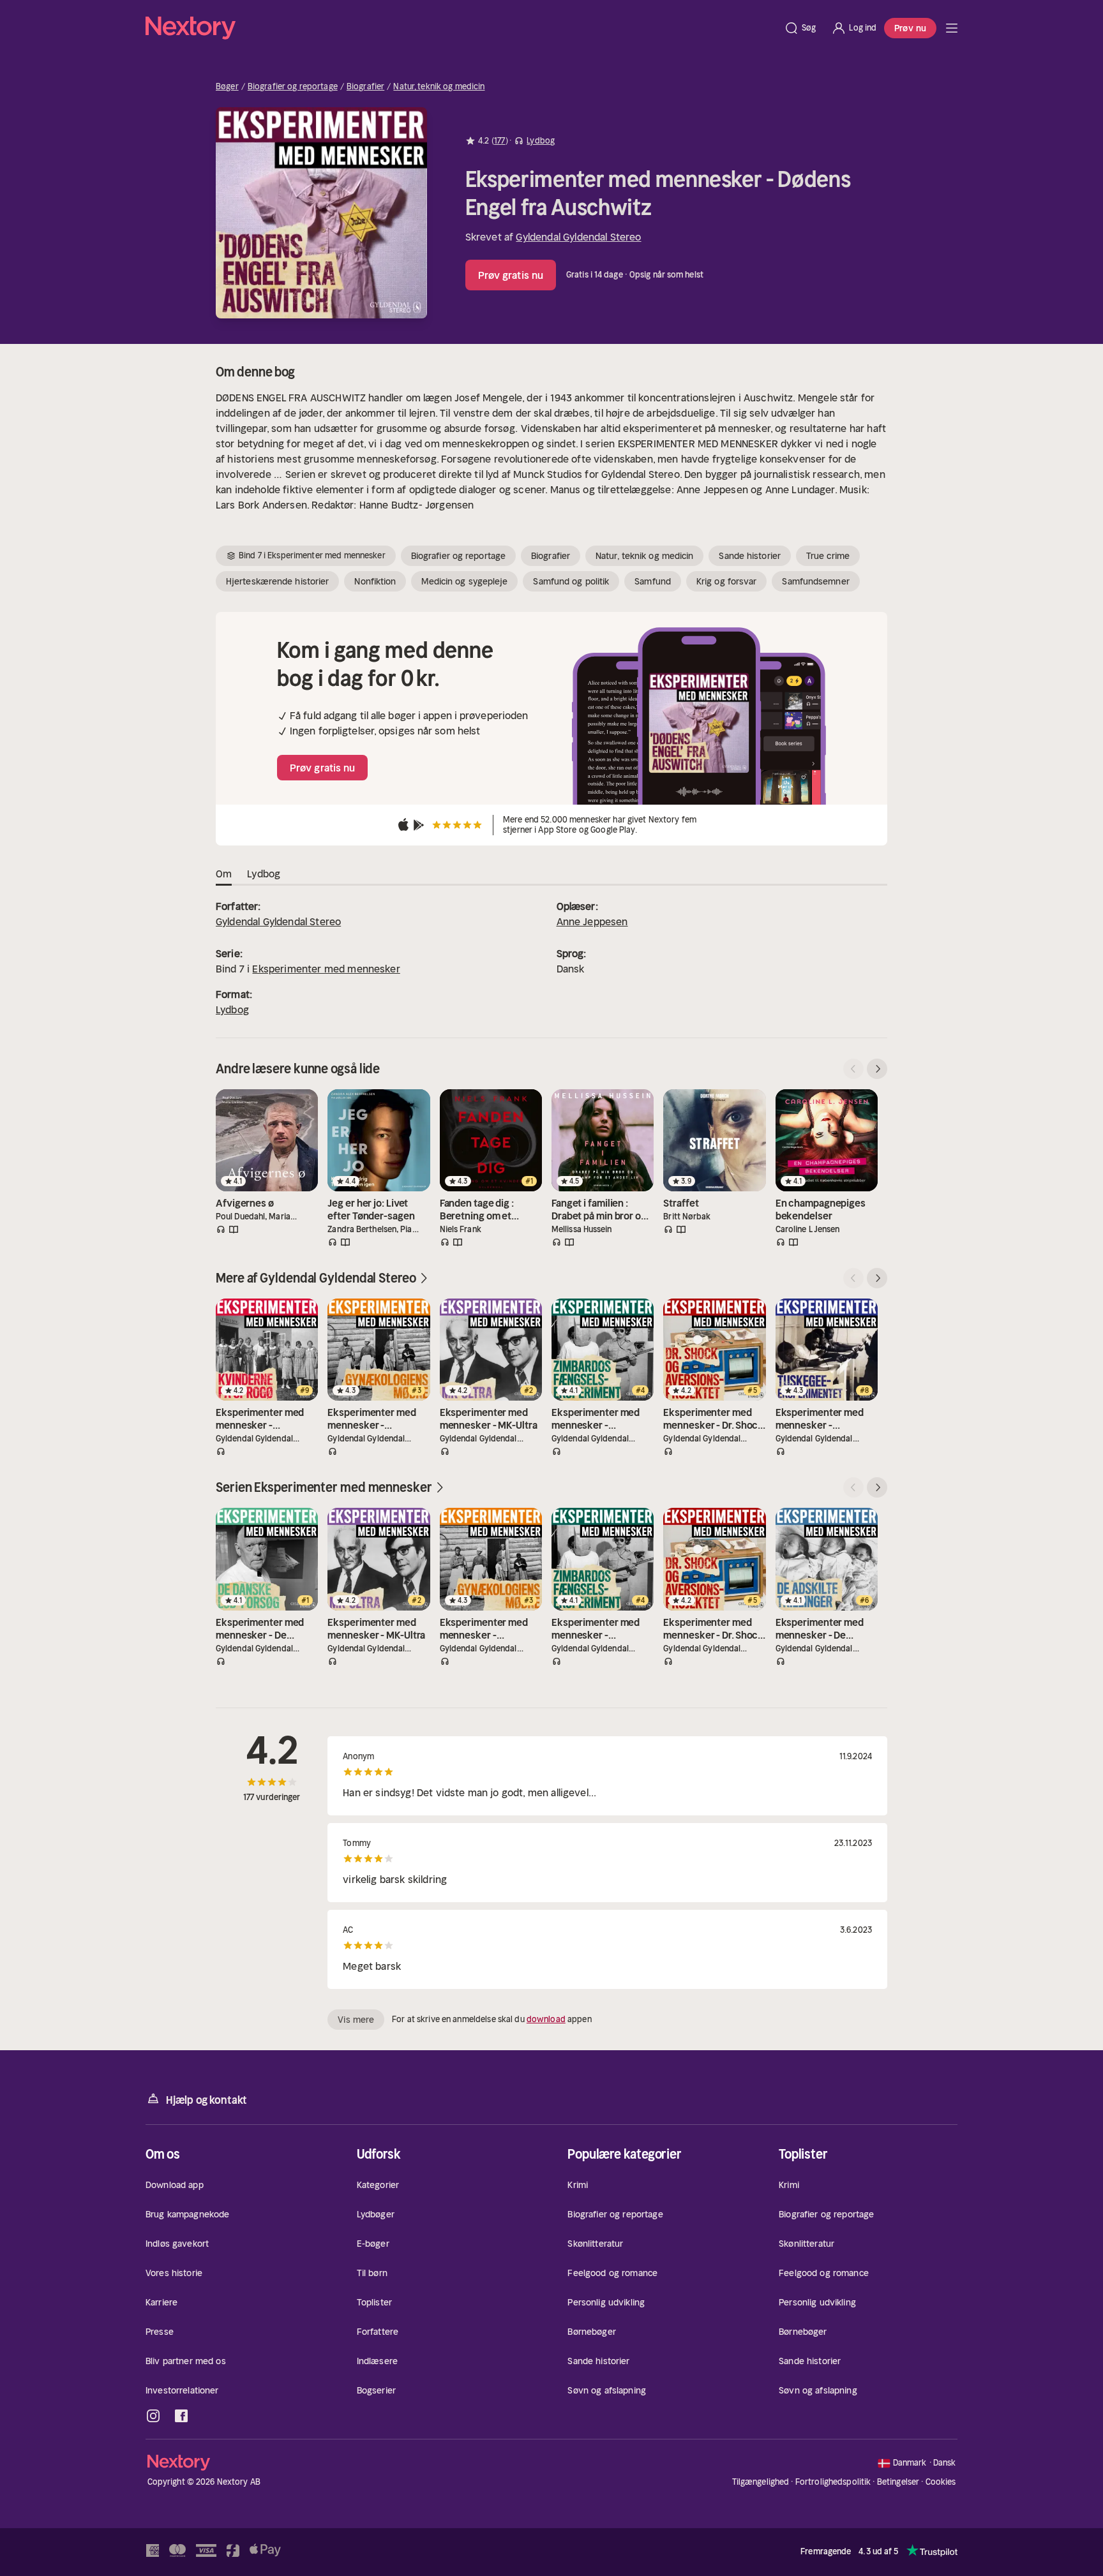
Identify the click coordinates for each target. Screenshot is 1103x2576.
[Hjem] (461, 28)
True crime (828, 556)
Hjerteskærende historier (277, 581)
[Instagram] (153, 2416)
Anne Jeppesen (592, 921)
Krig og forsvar (727, 581)
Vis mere (356, 2020)
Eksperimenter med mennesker (326, 969)
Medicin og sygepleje (464, 581)
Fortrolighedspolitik (833, 2482)
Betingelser (898, 2482)
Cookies (941, 2482)
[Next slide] (877, 1069)
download (546, 2019)
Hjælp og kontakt (206, 2100)
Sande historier (750, 556)
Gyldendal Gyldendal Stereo (578, 237)
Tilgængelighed (761, 2482)
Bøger (227, 87)
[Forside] (952, 28)
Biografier (365, 87)
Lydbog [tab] (264, 874)
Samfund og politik (571, 581)
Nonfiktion (375, 581)
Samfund (653, 581)
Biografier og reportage (293, 87)
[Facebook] (181, 2416)
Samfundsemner (815, 581)
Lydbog (232, 1009)
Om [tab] (224, 874)
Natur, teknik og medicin (439, 87)
